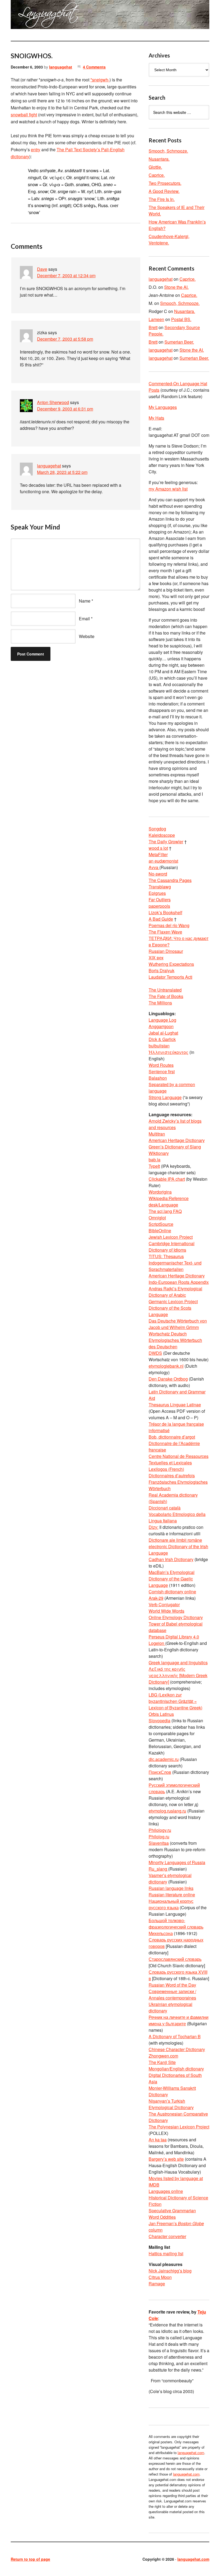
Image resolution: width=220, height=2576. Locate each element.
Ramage (157, 2284)
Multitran (157, 1134)
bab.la (155, 1160)
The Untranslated (165, 990)
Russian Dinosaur (166, 951)
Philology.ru (160, 1830)
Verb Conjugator (164, 1604)
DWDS (155, 1353)
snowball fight (24, 115)
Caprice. (157, 175)
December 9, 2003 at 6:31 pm (65, 409)
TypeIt (154, 1166)
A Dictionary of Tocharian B (175, 2036)
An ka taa (158, 2140)
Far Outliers (160, 900)
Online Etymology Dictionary (176, 1617)
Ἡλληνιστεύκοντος (168, 1052)
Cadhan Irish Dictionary (171, 1559)
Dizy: (153, 1527)
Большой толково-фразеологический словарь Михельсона (176, 1927)
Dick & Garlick (162, 1039)
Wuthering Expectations (171, 964)
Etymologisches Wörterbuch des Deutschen (175, 1343)
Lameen (156, 319)
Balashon (158, 1078)
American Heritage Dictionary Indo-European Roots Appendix (179, 1279)
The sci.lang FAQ (165, 1211)
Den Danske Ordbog (168, 1379)
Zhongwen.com (163, 2056)
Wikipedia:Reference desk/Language (169, 1201)
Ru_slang (158, 1869)
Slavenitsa (159, 1843)
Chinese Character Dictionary (177, 2049)
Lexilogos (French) (166, 1469)
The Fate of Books (166, 996)
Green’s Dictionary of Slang (175, 1147)
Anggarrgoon (161, 1026)
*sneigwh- (100, 80)
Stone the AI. (176, 287)
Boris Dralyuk (162, 970)
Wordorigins (160, 1192)
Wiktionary (159, 1153)
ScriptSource (161, 1224)
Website (87, 636)
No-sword (158, 874)
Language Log (162, 1020)
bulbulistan (159, 1046)
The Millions (160, 1003)
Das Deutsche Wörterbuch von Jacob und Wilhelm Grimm (178, 1324)
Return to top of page (30, 2559)
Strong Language (165, 1097)
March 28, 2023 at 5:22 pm (62, 472)
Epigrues (157, 893)
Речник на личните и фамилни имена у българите (179, 2020)
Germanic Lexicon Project (173, 1301)
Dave (42, 269)
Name (85, 601)
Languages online (166, 2191)
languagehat (61, 67)
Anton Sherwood (53, 402)
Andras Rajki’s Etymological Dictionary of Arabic (175, 1292)
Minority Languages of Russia (177, 1862)
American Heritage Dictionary (177, 1140)
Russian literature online (172, 1895)
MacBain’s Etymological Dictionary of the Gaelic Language (172, 1579)
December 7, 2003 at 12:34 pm (66, 275)
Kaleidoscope (162, 835)
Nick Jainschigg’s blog (170, 2271)
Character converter (167, 2236)
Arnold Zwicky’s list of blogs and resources (175, 1124)
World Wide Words (166, 1611)
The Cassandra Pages (170, 880)
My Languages (163, 407)
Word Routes (161, 1065)
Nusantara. (159, 159)
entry (36, 149)
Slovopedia (159, 1721)
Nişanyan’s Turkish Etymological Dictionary (171, 2104)
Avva (154, 867)
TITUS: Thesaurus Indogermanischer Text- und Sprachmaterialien (175, 1263)
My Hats (156, 418)
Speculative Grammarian (172, 2211)
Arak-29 (156, 1598)
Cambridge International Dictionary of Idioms (172, 1247)
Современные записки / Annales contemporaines (172, 1995)
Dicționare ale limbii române (175, 1540)
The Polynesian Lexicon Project (179, 2127)
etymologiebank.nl (166, 1366)
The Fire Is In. (162, 199)
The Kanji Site (162, 2062)
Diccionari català (165, 1508)
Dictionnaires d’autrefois (172, 1476)
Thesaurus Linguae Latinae (175, 1405)
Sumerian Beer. (179, 342)
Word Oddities (162, 2217)
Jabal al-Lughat (163, 1033)
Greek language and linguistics (178, 1662)
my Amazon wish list (168, 489)
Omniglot (157, 1218)
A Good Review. (164, 191)
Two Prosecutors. (165, 183)
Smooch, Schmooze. (168, 151)
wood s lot (158, 848)
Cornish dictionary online (172, 1592)
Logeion (157, 1643)
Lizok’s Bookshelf (165, 912)
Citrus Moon (160, 2277)
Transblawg (160, 887)
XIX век (156, 958)
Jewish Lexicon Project (171, 1237)
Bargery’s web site (166, 2159)
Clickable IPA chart (167, 1179)
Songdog (157, 829)
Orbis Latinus (161, 1714)
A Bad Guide (161, 919)
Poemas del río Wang (169, 925)
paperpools (159, 906)
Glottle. (155, 167)
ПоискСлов (160, 1772)
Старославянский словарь (175, 1959)
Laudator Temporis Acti (170, 977)
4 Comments (94, 67)
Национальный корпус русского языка (171, 1904)
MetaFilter (158, 854)
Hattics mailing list (166, 2253)
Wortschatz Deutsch (168, 1334)
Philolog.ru (159, 1837)
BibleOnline (160, 1231)
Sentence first (162, 1071)
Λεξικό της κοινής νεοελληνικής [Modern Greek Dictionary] (178, 1675)
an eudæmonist (163, 861)
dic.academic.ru (164, 1759)
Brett (153, 327)
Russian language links (171, 1888)
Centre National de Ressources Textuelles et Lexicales (179, 1459)
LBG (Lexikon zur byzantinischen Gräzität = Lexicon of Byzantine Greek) (175, 1701)
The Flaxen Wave (165, 932)
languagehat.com (23, 16)
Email (84, 619)
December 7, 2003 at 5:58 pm (65, 339)
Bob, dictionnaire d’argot (172, 1437)
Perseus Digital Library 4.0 (174, 1637)
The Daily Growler (166, 842)
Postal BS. (181, 319)
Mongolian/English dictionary (176, 2069)
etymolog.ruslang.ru (167, 1811)
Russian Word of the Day (172, 1985)
